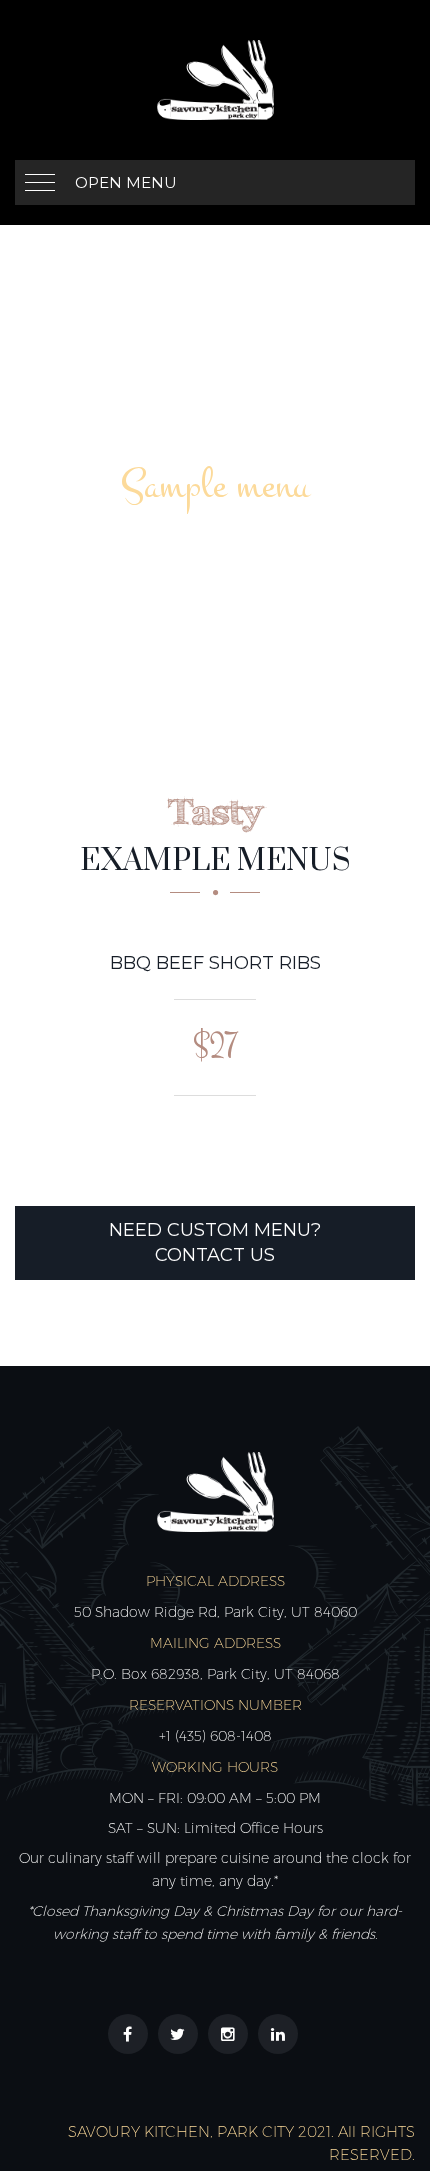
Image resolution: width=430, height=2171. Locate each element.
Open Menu (126, 182)
